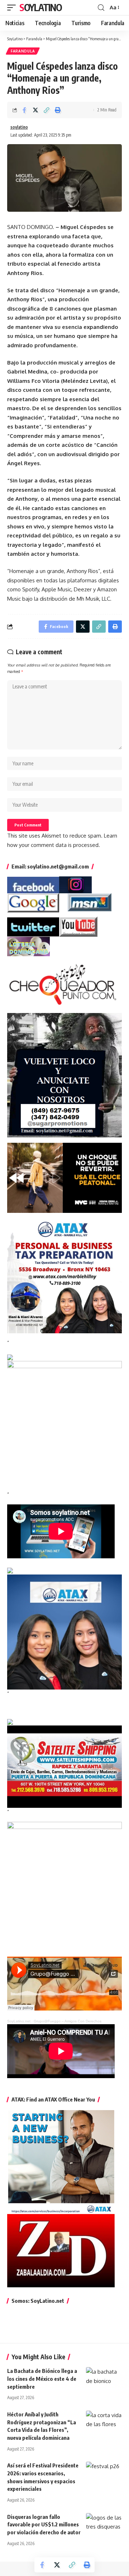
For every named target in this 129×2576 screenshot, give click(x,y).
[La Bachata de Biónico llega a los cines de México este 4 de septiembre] (104, 2378)
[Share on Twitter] (35, 110)
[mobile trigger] (13, 8)
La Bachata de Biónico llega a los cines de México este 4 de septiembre (42, 2379)
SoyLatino (40, 7)
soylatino (19, 127)
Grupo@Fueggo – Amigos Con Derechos (68, 2021)
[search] (101, 8)
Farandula (23, 51)
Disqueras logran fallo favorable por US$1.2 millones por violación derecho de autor (44, 2525)
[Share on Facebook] (24, 110)
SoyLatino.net (19, 2021)
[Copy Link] (47, 110)
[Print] (58, 110)
